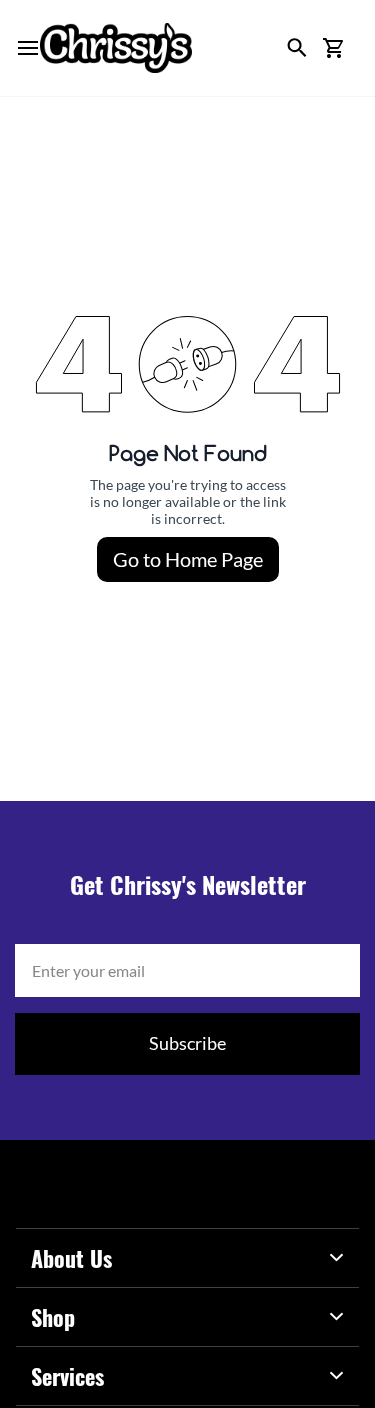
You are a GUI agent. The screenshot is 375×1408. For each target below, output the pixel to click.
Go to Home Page (188, 559)
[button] (333, 48)
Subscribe (187, 1043)
